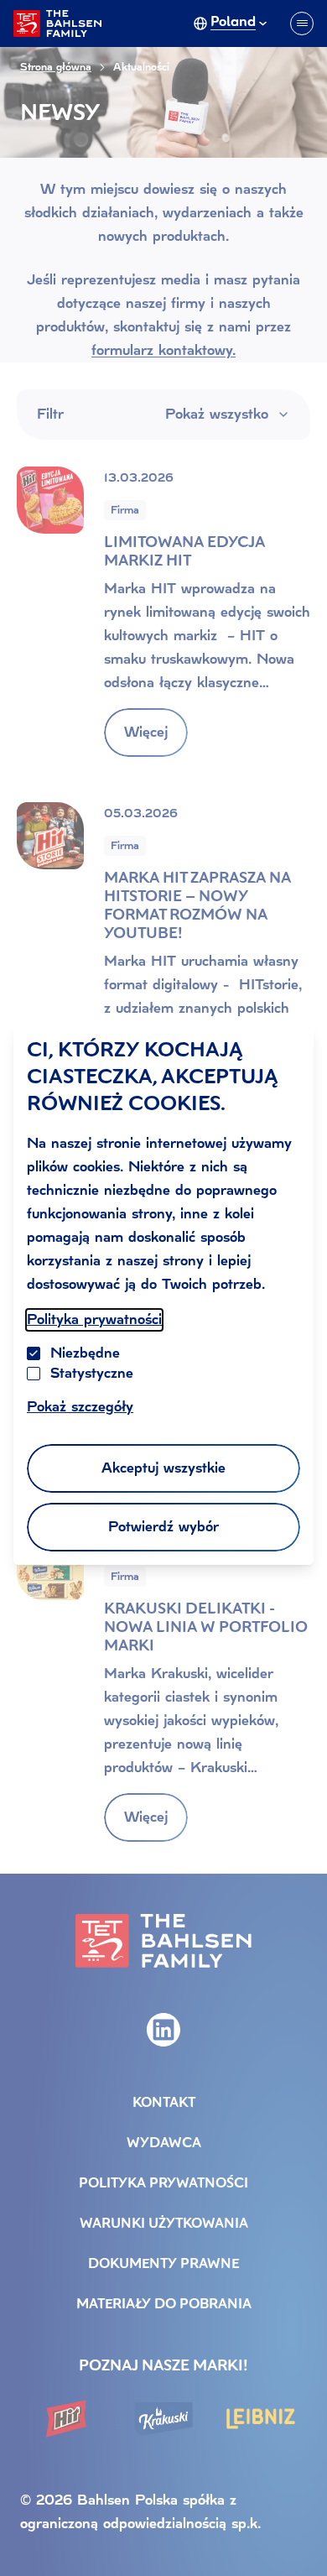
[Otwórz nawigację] (302, 23)
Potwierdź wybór (163, 1527)
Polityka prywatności (94, 1319)
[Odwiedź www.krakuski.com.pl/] (163, 2419)
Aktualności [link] (141, 67)
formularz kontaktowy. (163, 350)
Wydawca (164, 2144)
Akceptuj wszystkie (163, 1468)
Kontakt (164, 2104)
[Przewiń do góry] (293, 2529)
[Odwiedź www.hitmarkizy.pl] (66, 2419)
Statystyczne (92, 1373)
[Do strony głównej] (57, 23)
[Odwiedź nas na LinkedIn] (163, 2030)
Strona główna (56, 67)
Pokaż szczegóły (80, 1407)
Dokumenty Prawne (163, 2265)
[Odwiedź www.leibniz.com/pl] (261, 2419)
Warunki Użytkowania (164, 2224)
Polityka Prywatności (163, 2184)
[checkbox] (34, 1374)
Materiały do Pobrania (164, 2305)
